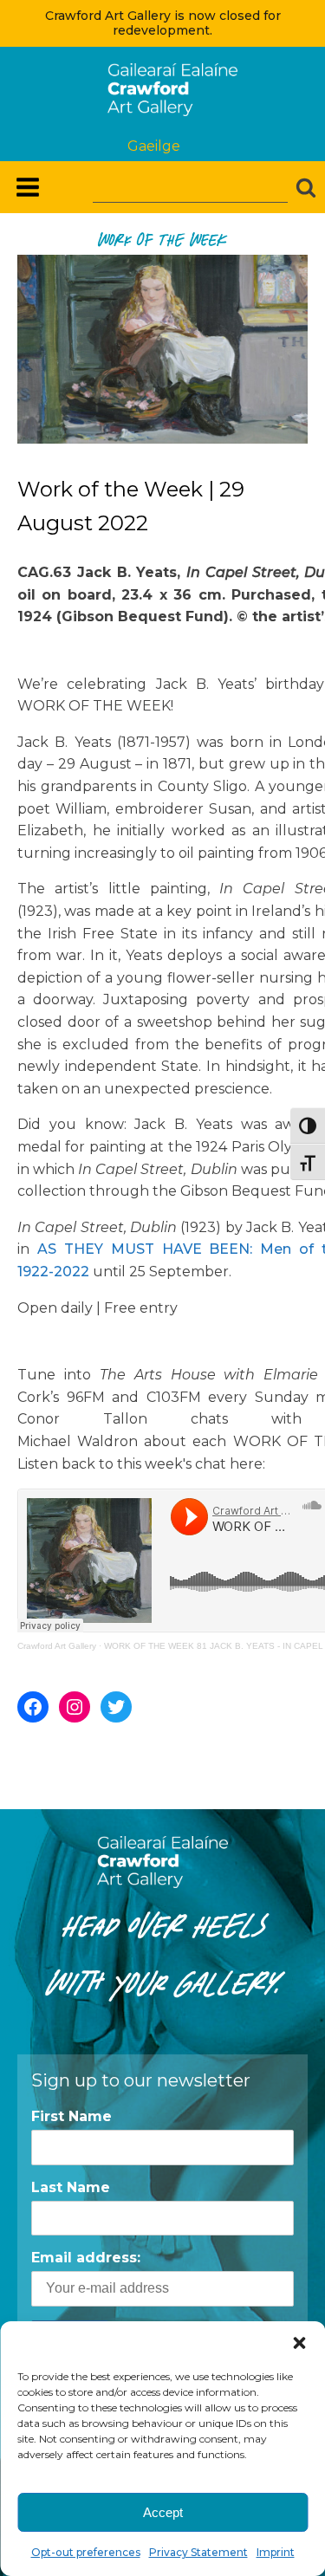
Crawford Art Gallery (57, 1646)
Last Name (71, 2187)
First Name (71, 2116)
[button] (299, 2343)
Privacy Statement (198, 2552)
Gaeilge (154, 146)
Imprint (276, 2552)
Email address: (86, 2258)
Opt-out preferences (86, 2552)
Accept (163, 2512)
